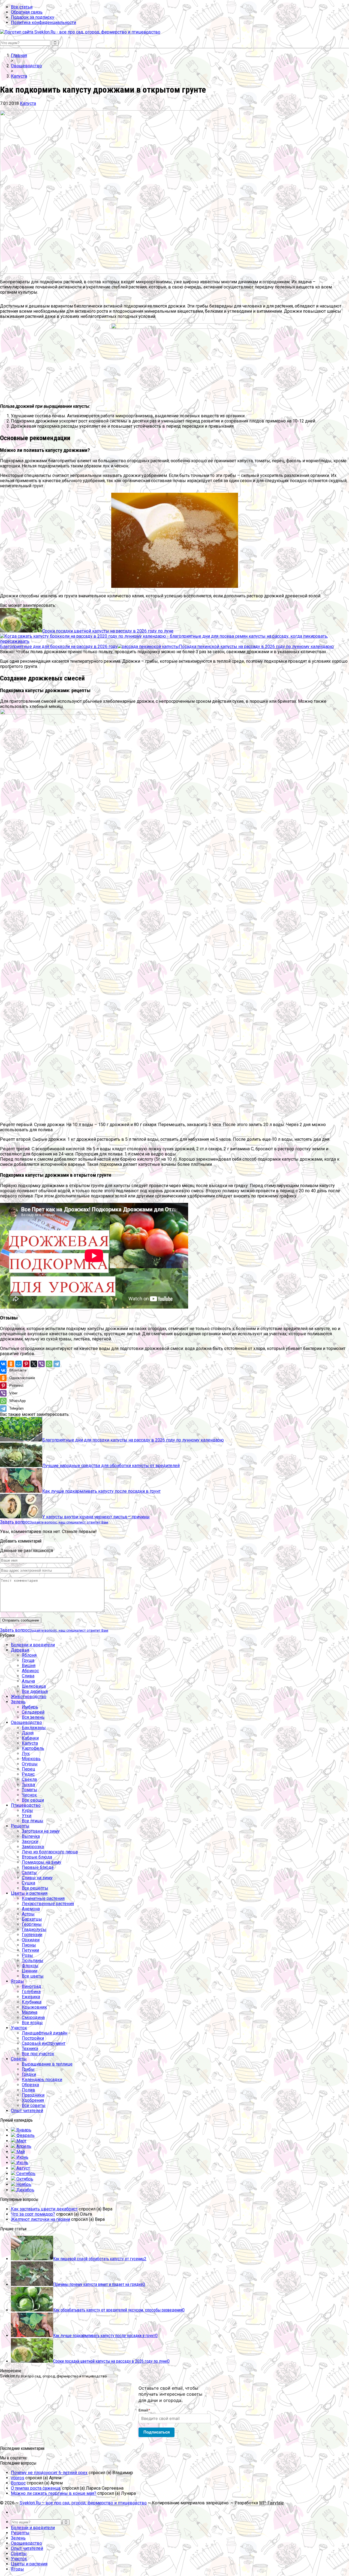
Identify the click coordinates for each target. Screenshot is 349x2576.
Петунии (30, 1950)
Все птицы (33, 1821)
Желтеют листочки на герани (40, 2219)
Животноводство (29, 1697)
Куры (27, 1810)
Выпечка (31, 1836)
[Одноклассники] (11, 1364)
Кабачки (30, 1738)
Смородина (33, 2017)
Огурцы (30, 1764)
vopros (18, 2478)
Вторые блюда (37, 1857)
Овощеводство (26, 1722)
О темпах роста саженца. (36, 2488)
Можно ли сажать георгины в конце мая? (54, 2493)
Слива (28, 1676)
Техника (30, 2049)
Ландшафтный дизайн (45, 2033)
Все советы (34, 2105)
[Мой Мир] (19, 1364)
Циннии (30, 1971)
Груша (28, 1660)
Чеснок (29, 1795)
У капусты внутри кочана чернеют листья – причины (96, 1517)
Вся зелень (33, 1717)
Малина (30, 2012)
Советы (19, 2059)
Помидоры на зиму (42, 1862)
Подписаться (157, 2432)
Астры (28, 1914)
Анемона (31, 1909)
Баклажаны (34, 1728)
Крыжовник (34, 2007)
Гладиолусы (34, 1929)
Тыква (28, 1785)
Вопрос (18, 2483)
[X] (34, 1364)
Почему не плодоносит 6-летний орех (49, 2473)
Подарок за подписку (33, 17)
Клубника (32, 2002)
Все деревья (35, 1691)
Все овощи (33, 1800)
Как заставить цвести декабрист (44, 2209)
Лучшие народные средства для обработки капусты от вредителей (111, 1466)
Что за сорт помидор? (33, 2214)
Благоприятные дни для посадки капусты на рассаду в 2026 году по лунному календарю (133, 1440)
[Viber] (41, 1364)
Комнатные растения (43, 1898)
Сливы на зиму (37, 1878)
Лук (26, 1754)
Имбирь (30, 1707)
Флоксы (30, 1966)
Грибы (28, 2069)
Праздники (33, 2095)
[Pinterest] (26, 1364)
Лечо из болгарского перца (50, 1852)
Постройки (33, 2038)
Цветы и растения (29, 1893)
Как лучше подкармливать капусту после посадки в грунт (101, 1491)
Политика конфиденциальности (43, 22)
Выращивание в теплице (47, 2064)
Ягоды (17, 1981)
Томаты (30, 1790)
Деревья (20, 1650)
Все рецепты (35, 1888)
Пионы (29, 1945)
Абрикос (30, 1671)
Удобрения (33, 2100)
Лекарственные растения (48, 1904)
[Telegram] (57, 1364)
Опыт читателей (27, 2111)
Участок (19, 2028)
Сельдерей (33, 1712)
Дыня (28, 1733)
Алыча (28, 1681)
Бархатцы (32, 1919)
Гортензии (32, 1935)
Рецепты (20, 1826)
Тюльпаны (33, 1961)
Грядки (29, 2074)
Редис (28, 1774)
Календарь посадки (42, 2080)
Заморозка (33, 1847)
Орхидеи (31, 1940)
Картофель (33, 1748)
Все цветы (33, 1976)
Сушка (28, 1883)
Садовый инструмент (44, 2043)
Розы (27, 1955)
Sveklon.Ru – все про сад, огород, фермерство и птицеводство (83, 2503)
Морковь (31, 1759)
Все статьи (22, 7)
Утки (27, 1816)
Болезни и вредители (33, 1645)
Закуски (30, 1841)
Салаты (29, 1873)
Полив (28, 2090)
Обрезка (30, 2085)
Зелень (18, 1702)
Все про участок (38, 2054)
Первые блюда (38, 1867)
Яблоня (29, 1655)
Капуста (28, 103)
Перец (28, 1769)
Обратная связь (27, 12)
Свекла (29, 1779)
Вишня (29, 1666)
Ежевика (31, 1997)
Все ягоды (32, 2023)
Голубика (31, 1992)
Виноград (31, 1986)
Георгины (32, 1924)
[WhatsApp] (49, 1364)
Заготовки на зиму (41, 1831)
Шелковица (34, 1686)
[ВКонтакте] (3, 1364)
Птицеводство (26, 1805)
